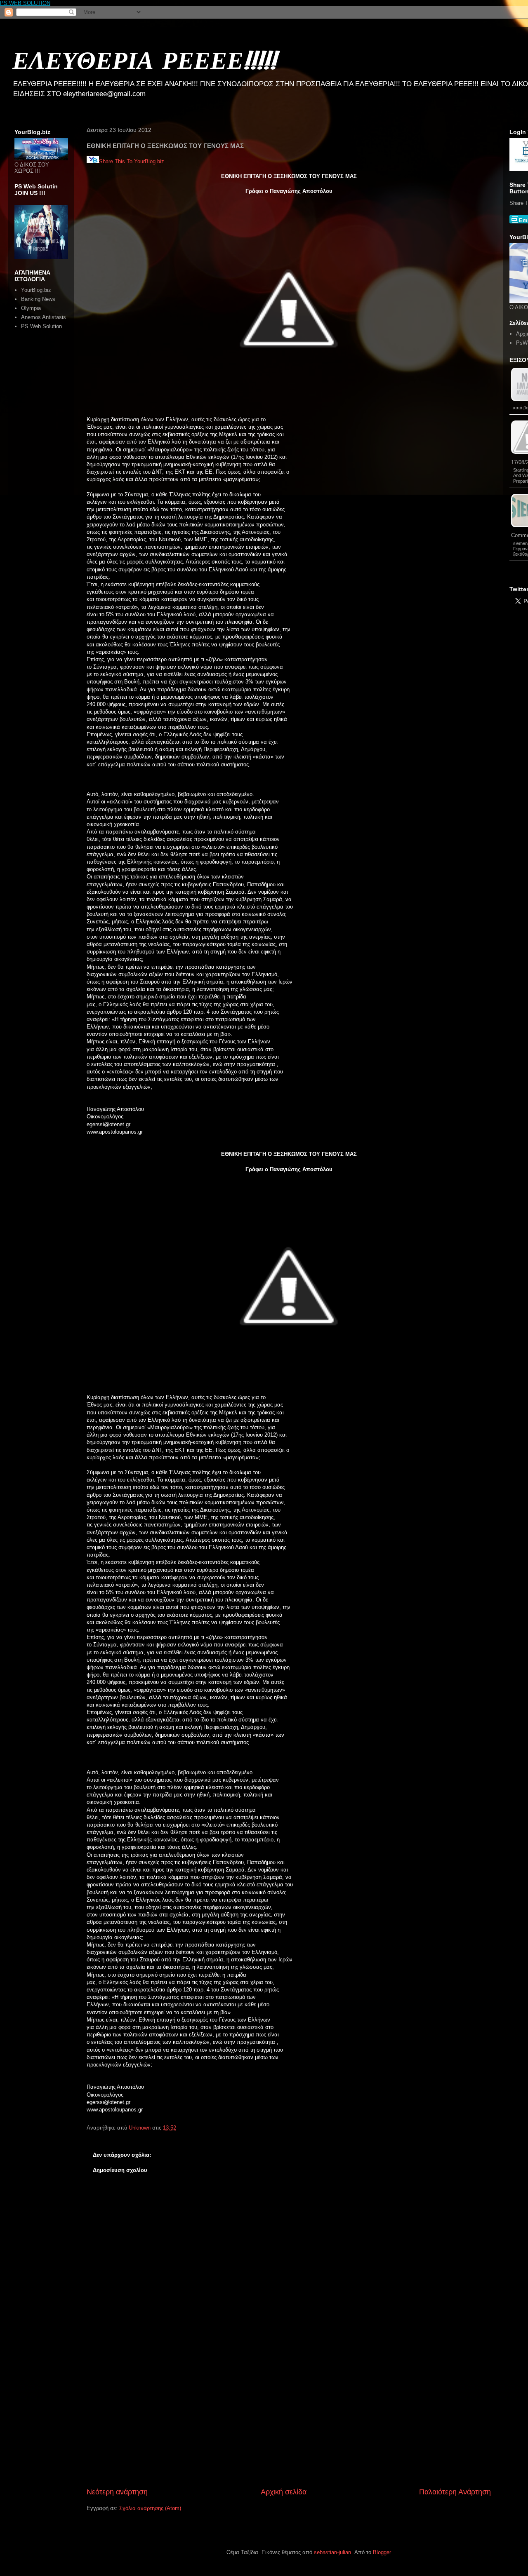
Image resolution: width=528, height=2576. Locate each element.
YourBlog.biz (36, 290)
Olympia (31, 308)
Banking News (38, 299)
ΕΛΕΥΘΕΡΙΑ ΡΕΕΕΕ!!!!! (144, 60)
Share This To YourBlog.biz (132, 161)
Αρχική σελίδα (284, 2492)
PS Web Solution (41, 326)
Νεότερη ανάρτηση (117, 2492)
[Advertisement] (289, 2425)
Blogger (382, 2552)
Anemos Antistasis (44, 317)
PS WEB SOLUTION (25, 3)
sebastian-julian (332, 2552)
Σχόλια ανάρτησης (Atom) (150, 2508)
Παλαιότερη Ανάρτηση (455, 2492)
